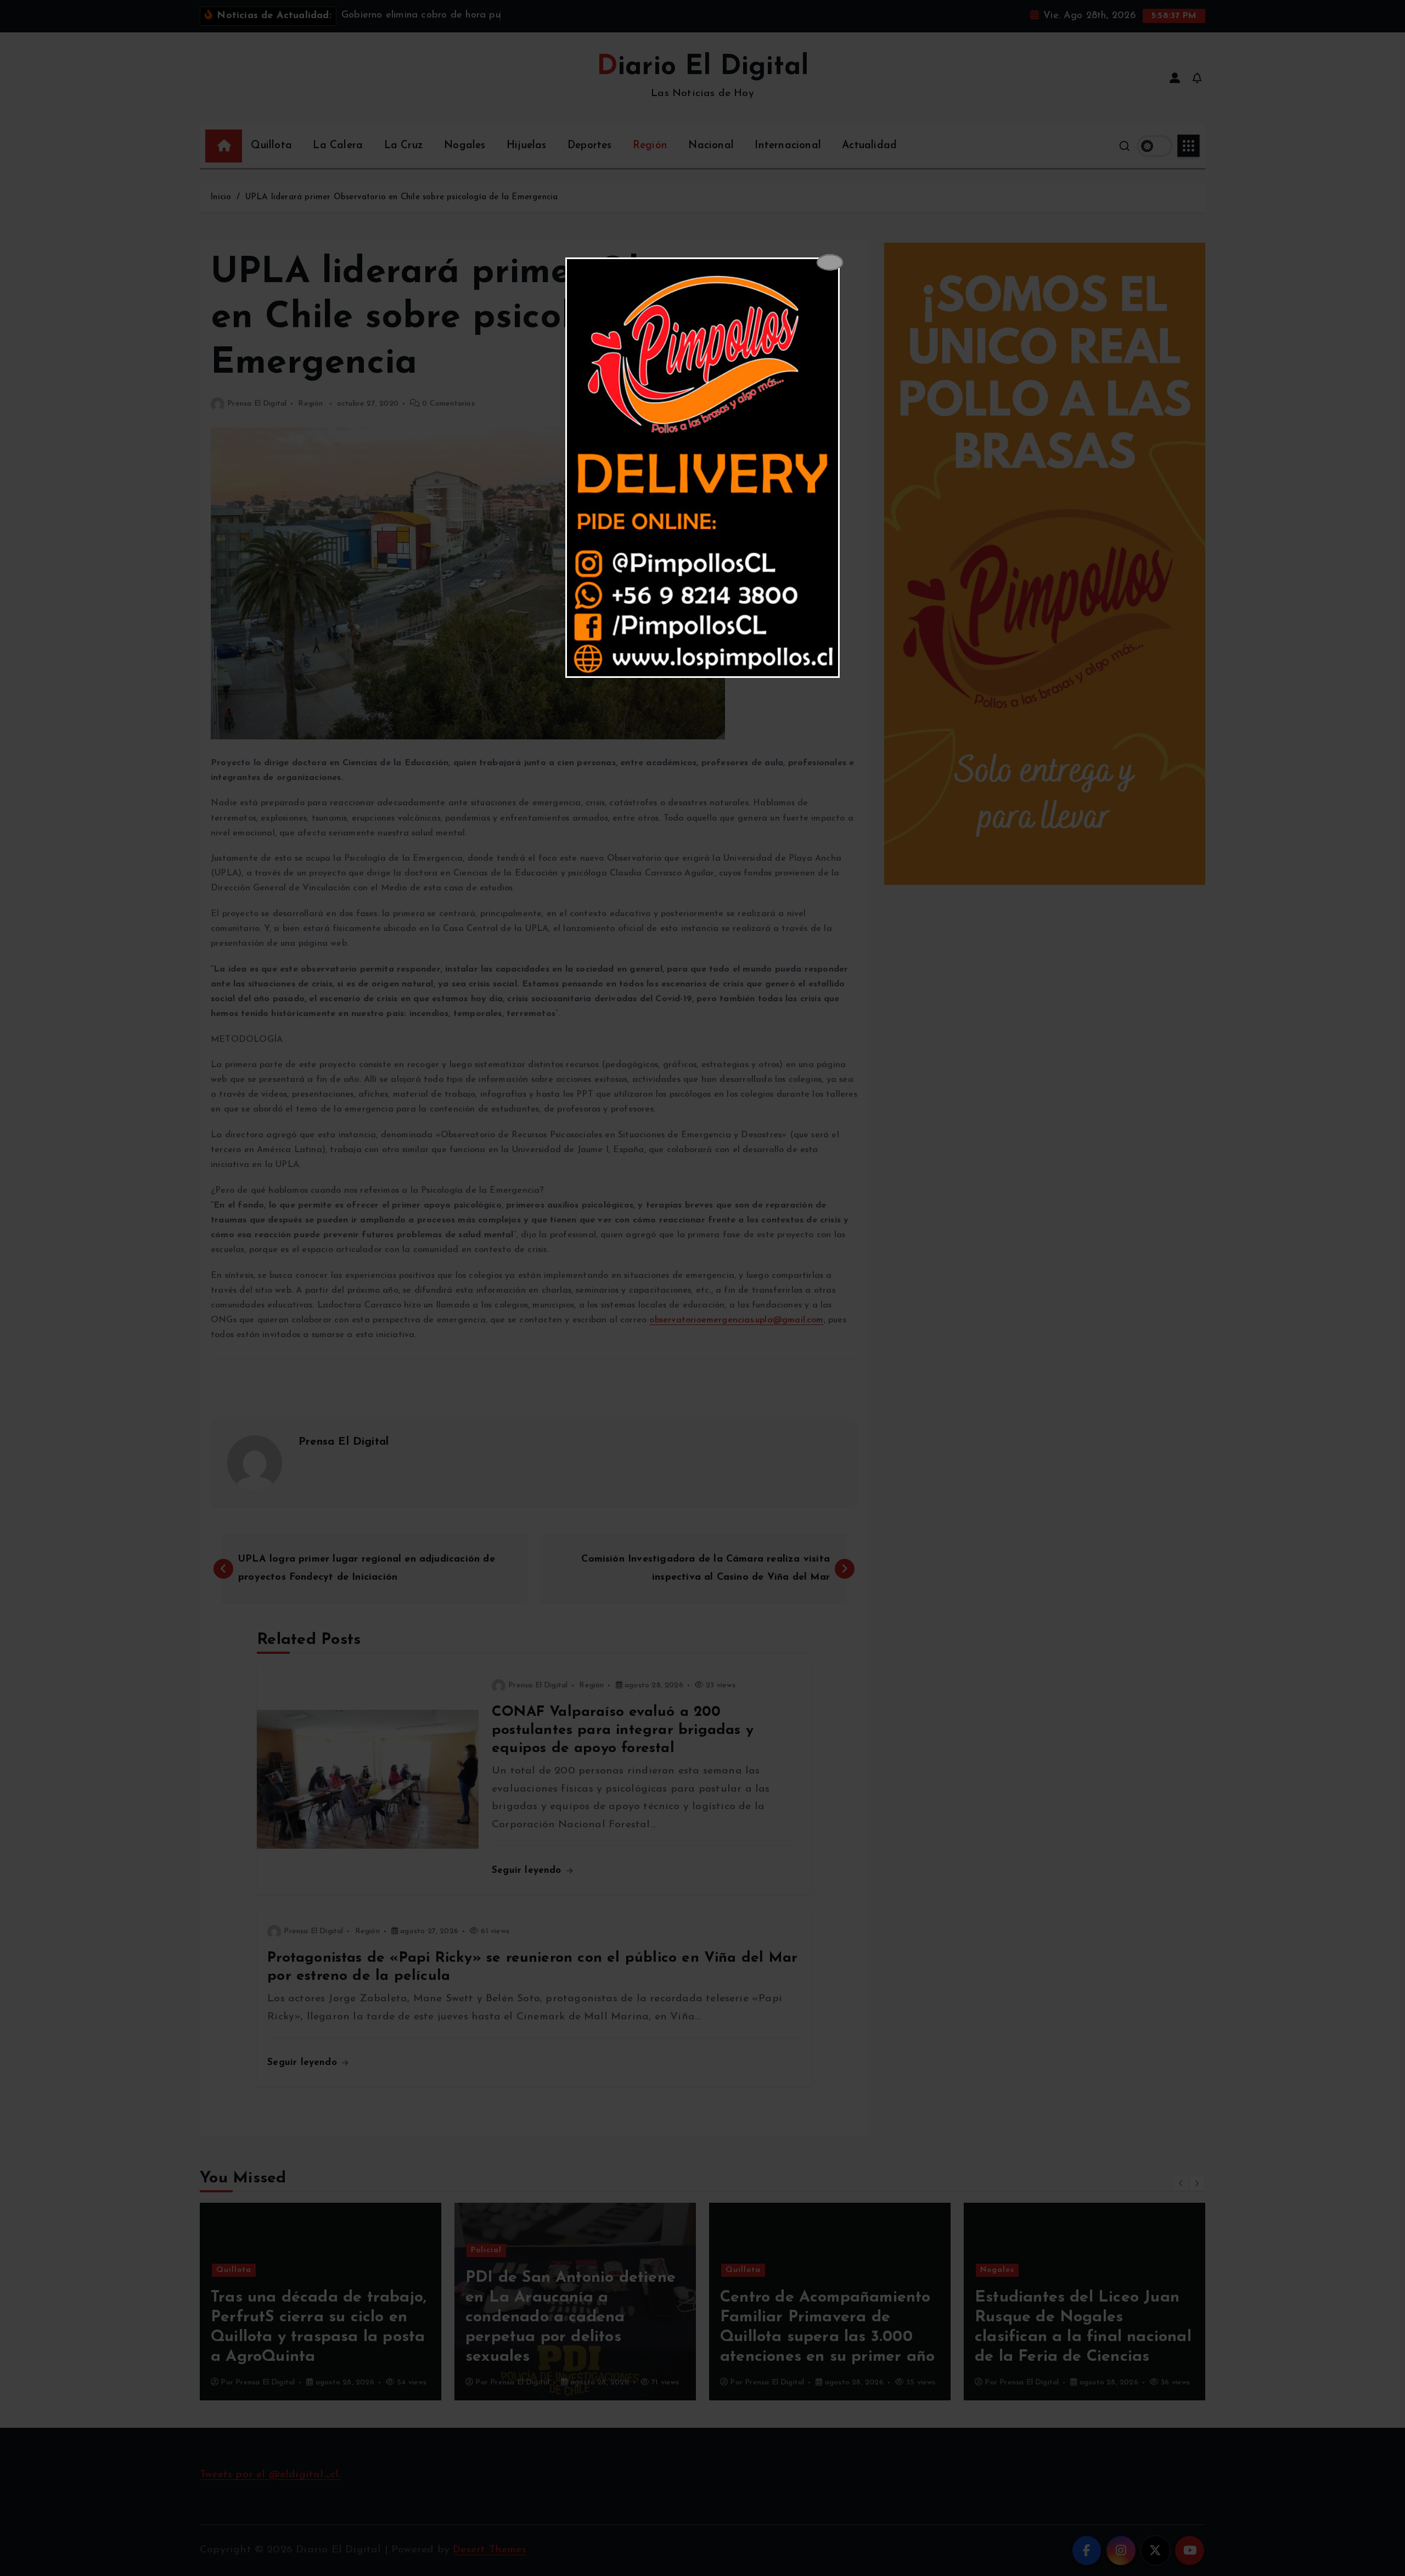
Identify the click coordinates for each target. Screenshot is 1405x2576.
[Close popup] (830, 262)
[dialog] (702, 468)
